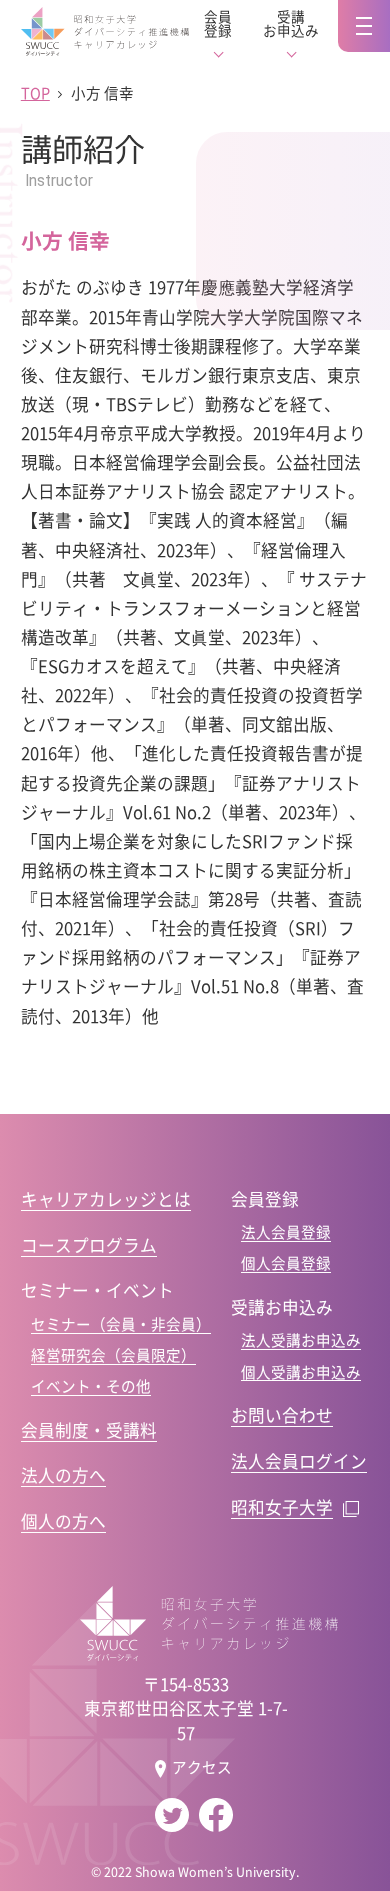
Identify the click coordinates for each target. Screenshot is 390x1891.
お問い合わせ (282, 1415)
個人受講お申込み (301, 1372)
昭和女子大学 (282, 1507)
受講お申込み (291, 23)
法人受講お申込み (301, 1340)
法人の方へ (63, 1475)
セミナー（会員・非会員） (121, 1324)
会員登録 (218, 23)
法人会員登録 (286, 1232)
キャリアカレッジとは (106, 1199)
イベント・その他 (91, 1386)
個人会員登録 (286, 1263)
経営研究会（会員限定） (113, 1355)
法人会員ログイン (299, 1461)
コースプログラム (89, 1245)
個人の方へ (63, 1521)
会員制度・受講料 (89, 1430)
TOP (35, 93)
